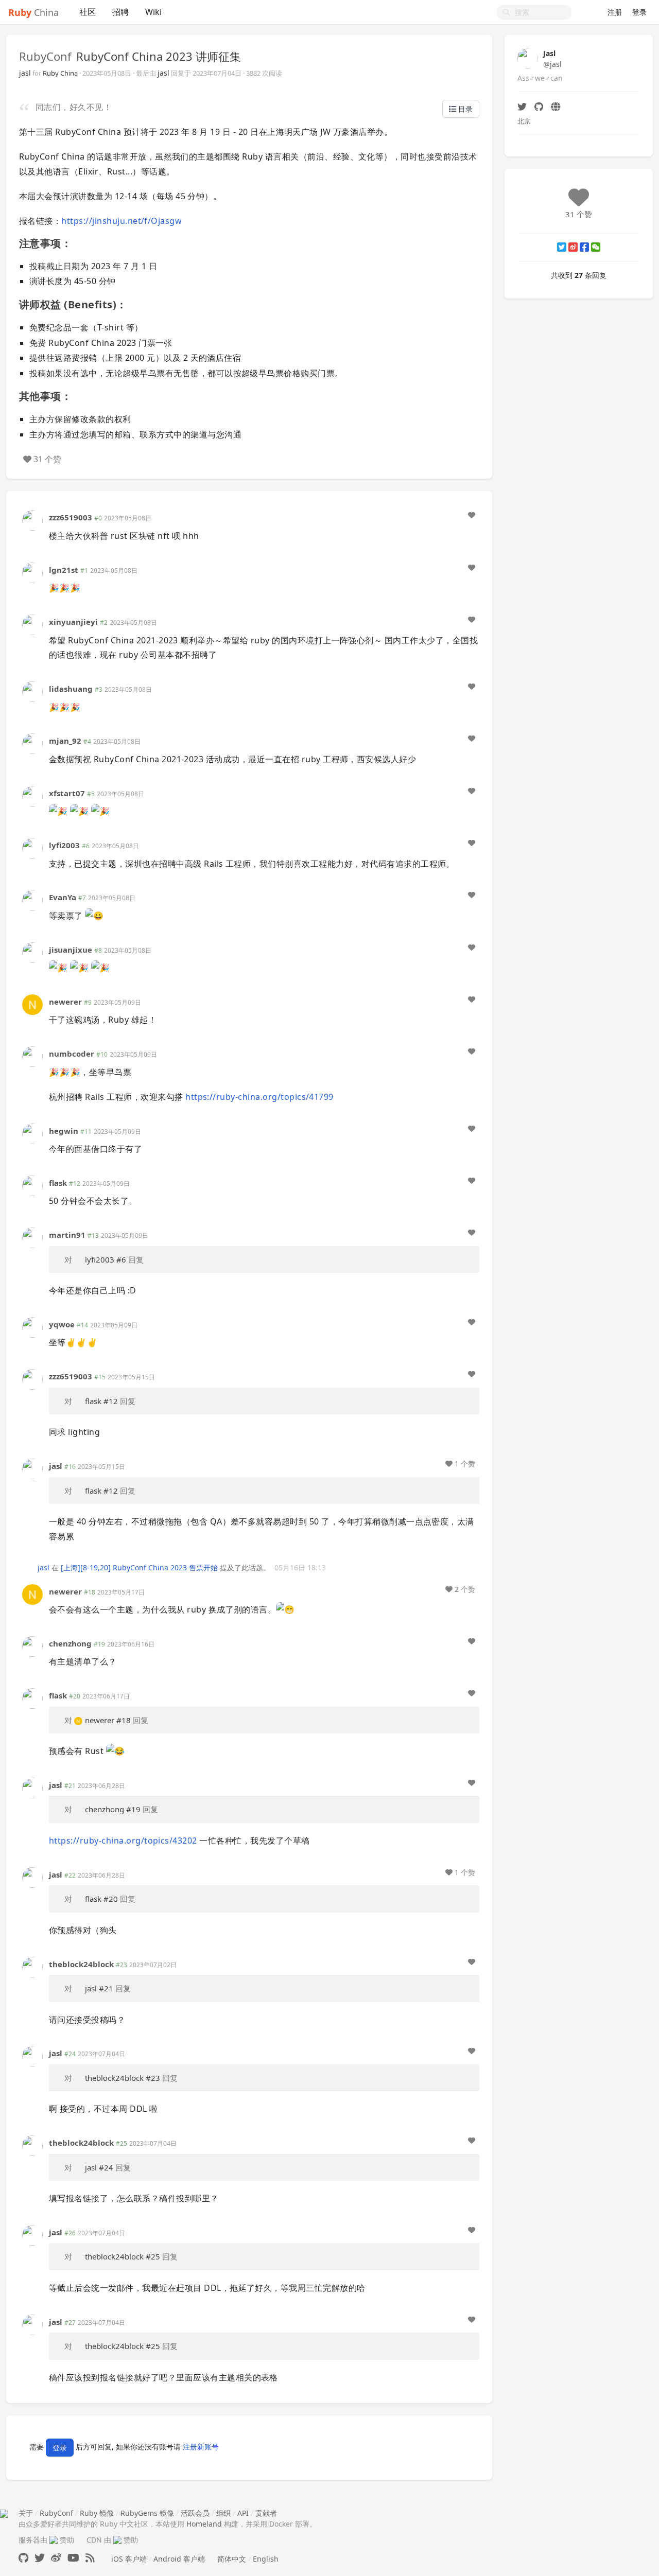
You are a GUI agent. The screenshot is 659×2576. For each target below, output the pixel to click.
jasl (25, 73)
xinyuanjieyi (73, 622)
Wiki (153, 12)
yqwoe (62, 1324)
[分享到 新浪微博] (573, 247)
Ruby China (60, 73)
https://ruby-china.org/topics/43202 (123, 1841)
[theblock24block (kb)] (32, 1966)
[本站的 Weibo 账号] (56, 2558)
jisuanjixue (71, 950)
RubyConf (45, 56)
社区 (88, 12)
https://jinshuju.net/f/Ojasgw (122, 221)
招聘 (120, 12)
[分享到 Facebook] (584, 247)
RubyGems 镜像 (147, 2513)
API (243, 2513)
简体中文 (232, 2559)
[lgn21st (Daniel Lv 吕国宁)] (32, 572)
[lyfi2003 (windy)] (32, 847)
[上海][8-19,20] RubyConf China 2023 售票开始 (139, 1567)
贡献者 (266, 2513)
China (33, 12)
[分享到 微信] (596, 247)
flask (58, 1183)
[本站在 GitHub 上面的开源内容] (23, 2558)
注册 (615, 12)
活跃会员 (195, 2513)
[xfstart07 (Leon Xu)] (32, 795)
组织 (223, 2513)
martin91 (67, 1235)
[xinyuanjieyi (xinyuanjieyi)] (32, 624)
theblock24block (81, 1964)
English (266, 2559)
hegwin (64, 1131)
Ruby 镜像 (97, 2513)
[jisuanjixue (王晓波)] (32, 951)
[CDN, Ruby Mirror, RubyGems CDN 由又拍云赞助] (117, 2540)
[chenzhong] (32, 1646)
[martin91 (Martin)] (32, 1237)
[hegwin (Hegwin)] (32, 1133)
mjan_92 (65, 741)
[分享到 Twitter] (562, 247)
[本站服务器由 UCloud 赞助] (54, 2540)
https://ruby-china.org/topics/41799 (259, 1097)
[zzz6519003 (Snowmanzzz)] (32, 520)
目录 (464, 109)
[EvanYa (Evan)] (32, 899)
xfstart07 (67, 793)
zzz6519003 (71, 517)
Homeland (204, 2524)
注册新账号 (201, 2447)
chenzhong (70, 1643)
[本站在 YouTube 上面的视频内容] (73, 2558)
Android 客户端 (179, 2559)
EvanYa (63, 897)
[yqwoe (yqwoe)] (32, 1327)
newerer (65, 1002)
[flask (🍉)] (32, 1185)
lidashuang (71, 689)
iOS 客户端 (129, 2559)
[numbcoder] (32, 1056)
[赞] (472, 515)
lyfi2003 (64, 845)
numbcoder (72, 1054)
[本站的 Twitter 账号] (40, 2558)
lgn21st (64, 570)
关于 (26, 2513)
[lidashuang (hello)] (32, 691)
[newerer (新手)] (32, 1004)
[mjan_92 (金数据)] (32, 743)
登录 (639, 12)
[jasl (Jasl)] (32, 1468)
